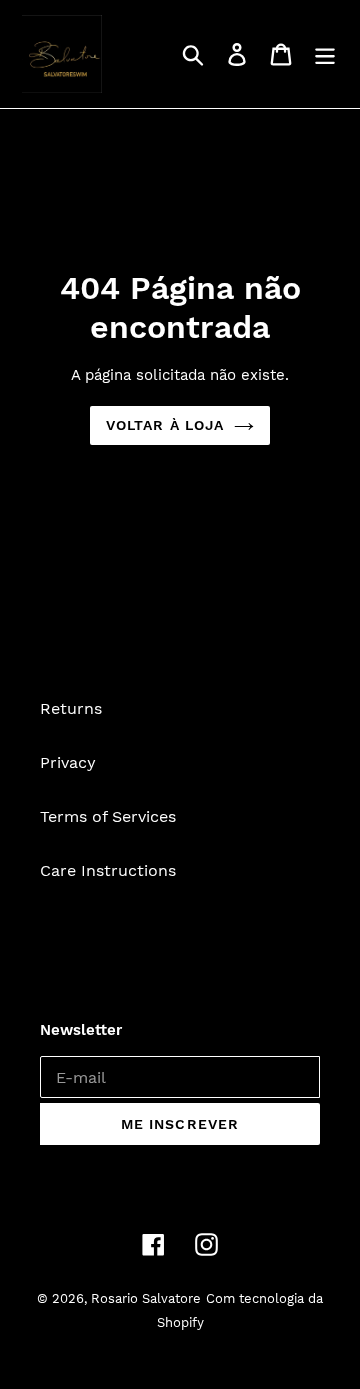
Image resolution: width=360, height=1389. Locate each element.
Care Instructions (108, 870)
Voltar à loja (165, 425)
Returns (71, 708)
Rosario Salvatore (146, 1298)
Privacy (68, 762)
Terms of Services (108, 816)
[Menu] (325, 54)
